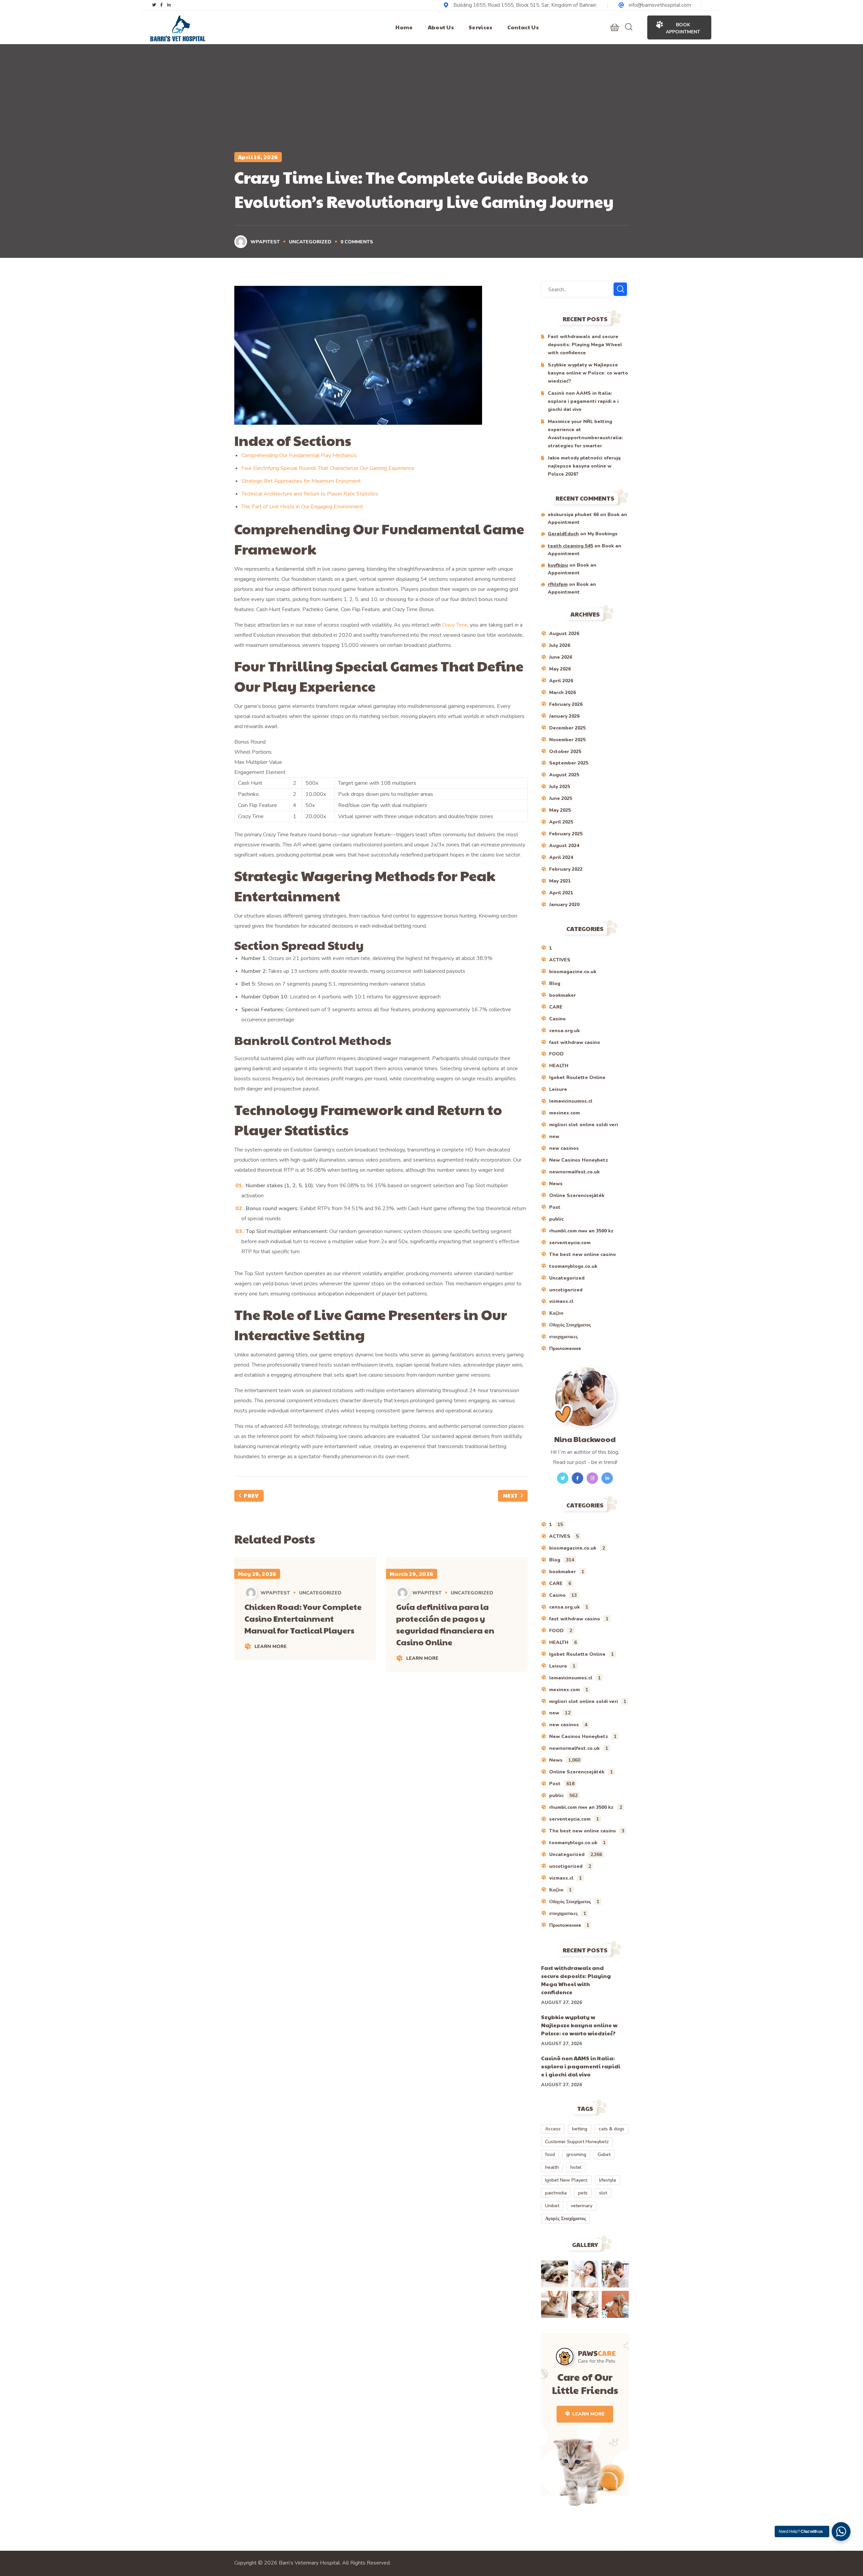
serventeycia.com (570, 1243)
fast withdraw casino (575, 1042)
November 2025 (567, 740)
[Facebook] (161, 5)
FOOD (556, 1054)
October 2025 (565, 752)
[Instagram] (169, 5)
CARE (556, 1007)
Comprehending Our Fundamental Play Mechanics (299, 455)
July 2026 (560, 645)
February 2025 (566, 834)
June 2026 (561, 657)
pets (583, 2193)
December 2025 (567, 728)
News (556, 1184)
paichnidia (556, 2193)
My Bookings (603, 534)
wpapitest (265, 242)
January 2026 (564, 716)
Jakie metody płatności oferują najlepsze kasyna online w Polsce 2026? (584, 466)
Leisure (558, 1089)
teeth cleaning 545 (570, 546)
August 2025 (564, 775)
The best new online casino (583, 1254)
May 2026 (560, 669)
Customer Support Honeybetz (577, 2142)
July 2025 (560, 787)
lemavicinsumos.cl (571, 1101)
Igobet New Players (566, 2180)
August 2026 (564, 634)
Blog (555, 983)
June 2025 (561, 798)
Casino (557, 1019)
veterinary (582, 2206)
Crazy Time (455, 625)
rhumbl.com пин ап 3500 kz (581, 1231)
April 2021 (561, 893)
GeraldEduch (563, 534)
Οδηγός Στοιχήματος (570, 1325)
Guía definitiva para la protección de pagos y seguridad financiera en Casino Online (445, 1624)
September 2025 (569, 763)
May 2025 (560, 810)
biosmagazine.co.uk (573, 972)
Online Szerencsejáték (577, 1195)
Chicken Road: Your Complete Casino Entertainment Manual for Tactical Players (303, 1618)
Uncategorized (310, 242)
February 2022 (566, 869)
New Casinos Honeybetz (579, 1160)
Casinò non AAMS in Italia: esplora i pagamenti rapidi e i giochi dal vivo (583, 401)
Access (553, 2129)
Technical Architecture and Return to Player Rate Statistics (310, 494)
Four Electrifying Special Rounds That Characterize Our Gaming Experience (328, 468)
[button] (615, 27)
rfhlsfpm (558, 584)
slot (603, 2193)
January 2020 (564, 905)
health (552, 2167)
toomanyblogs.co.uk (573, 1266)
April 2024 (561, 857)
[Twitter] (154, 5)
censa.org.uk (564, 1031)
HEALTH (559, 1066)
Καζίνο (556, 1313)
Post (555, 1207)
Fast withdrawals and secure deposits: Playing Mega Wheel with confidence (585, 345)
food (550, 2154)
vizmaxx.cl (561, 1301)
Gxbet (604, 2154)
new (554, 1136)
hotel (576, 2167)
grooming (576, 2154)
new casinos (564, 1148)
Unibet (552, 2206)
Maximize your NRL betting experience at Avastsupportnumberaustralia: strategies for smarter (585, 434)
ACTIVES (560, 960)
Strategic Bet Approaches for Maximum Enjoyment (301, 481)
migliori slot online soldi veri (584, 1125)
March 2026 (562, 693)
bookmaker (562, 995)
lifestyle (608, 2180)
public (556, 1219)
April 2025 (561, 822)
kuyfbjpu (558, 565)
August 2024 (564, 846)
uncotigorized (566, 1290)
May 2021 (560, 881)
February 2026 (566, 704)
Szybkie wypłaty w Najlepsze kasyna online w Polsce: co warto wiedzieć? (588, 373)
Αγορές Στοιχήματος (566, 2219)
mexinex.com (564, 1113)
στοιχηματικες (563, 1337)
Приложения (565, 1349)
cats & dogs (612, 2129)
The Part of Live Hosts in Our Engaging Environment (302, 507)
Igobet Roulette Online (577, 1077)
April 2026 (561, 681)
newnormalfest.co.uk (574, 1172)
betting (580, 2129)
